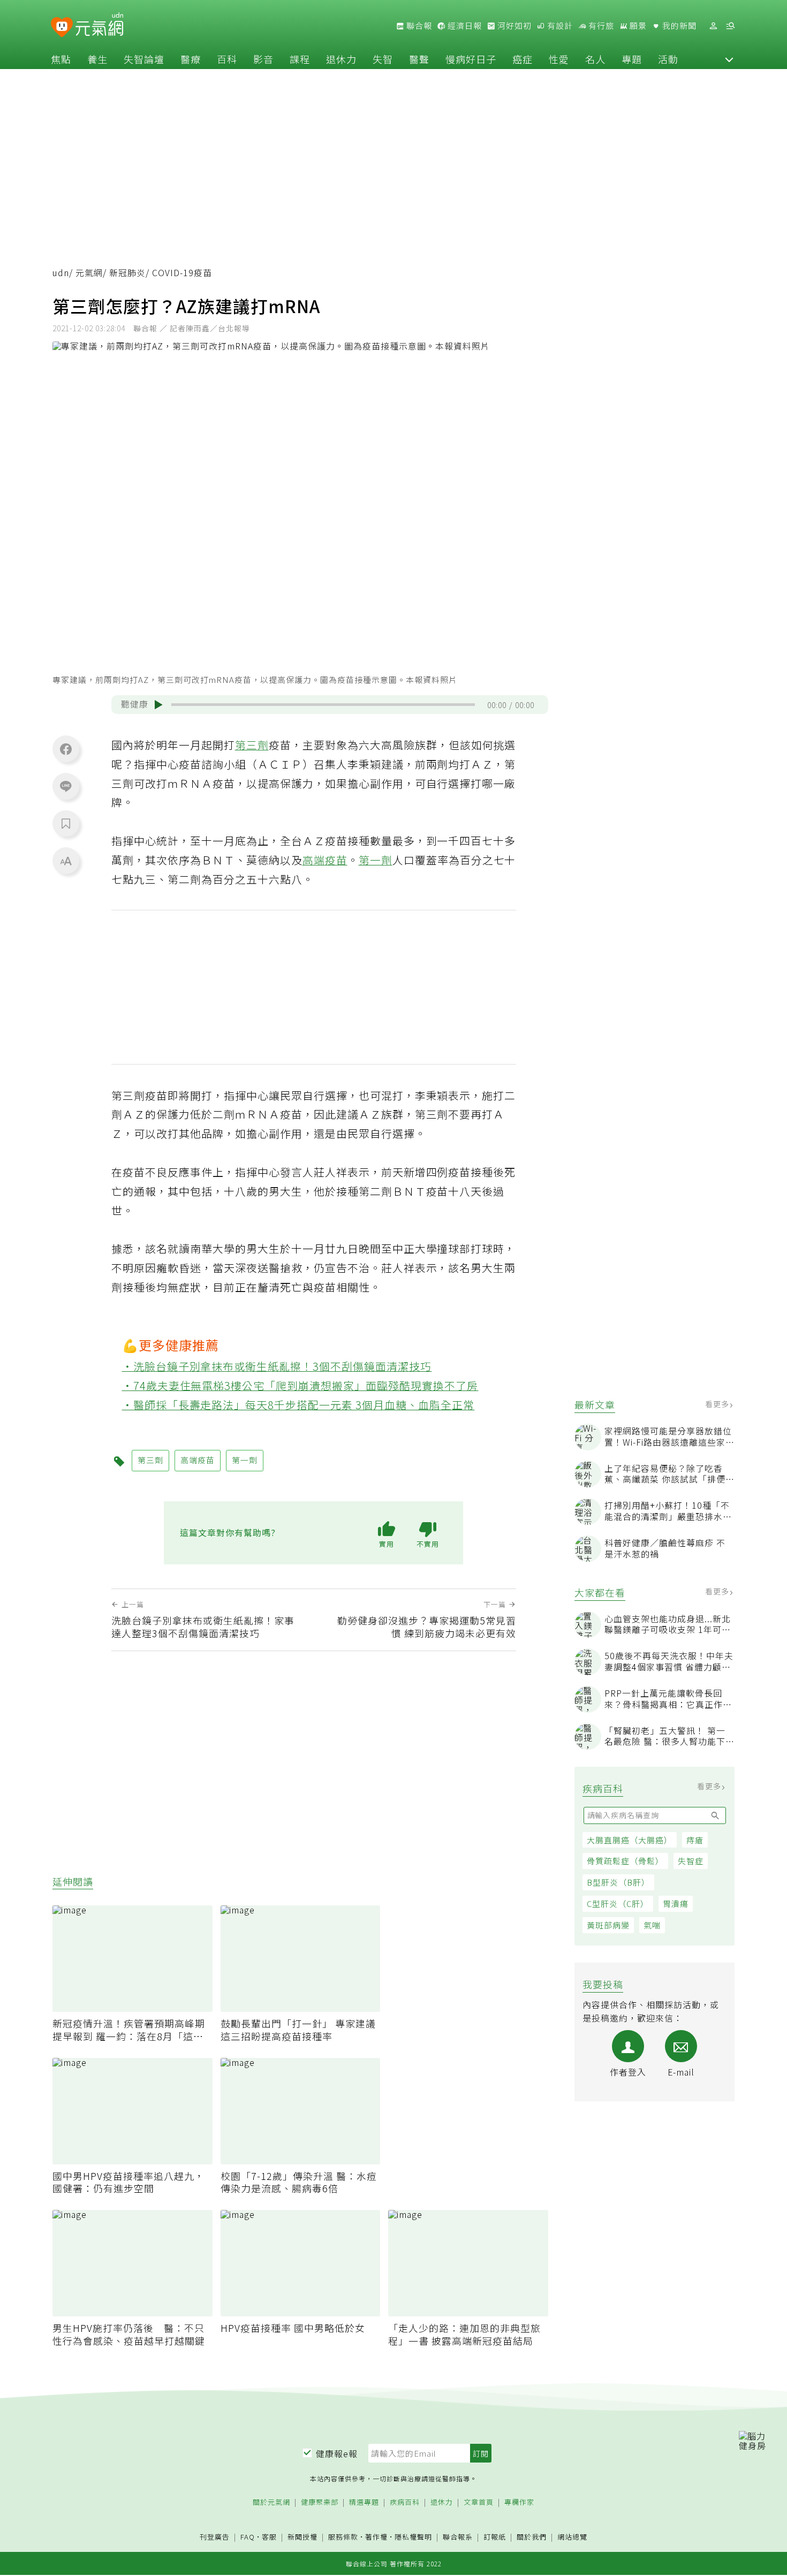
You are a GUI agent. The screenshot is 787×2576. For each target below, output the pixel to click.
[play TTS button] (158, 705)
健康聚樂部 (320, 2502)
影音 (263, 59)
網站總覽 (572, 2537)
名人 (595, 59)
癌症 (523, 59)
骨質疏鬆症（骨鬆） (625, 1861)
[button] (729, 59)
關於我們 (532, 2537)
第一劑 (376, 860)
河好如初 (513, 26)
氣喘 (652, 1925)
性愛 (559, 59)
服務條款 (343, 2537)
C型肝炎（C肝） (618, 1903)
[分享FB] (66, 749)
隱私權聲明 (413, 2537)
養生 (97, 59)
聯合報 (418, 26)
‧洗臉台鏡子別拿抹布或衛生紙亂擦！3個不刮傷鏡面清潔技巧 (277, 1366)
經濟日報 (464, 26)
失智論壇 (144, 59)
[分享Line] (66, 786)
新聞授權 (302, 2537)
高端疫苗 (325, 860)
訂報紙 (495, 2537)
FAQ (248, 2537)
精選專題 (364, 2502)
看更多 (718, 1404)
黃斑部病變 (608, 1925)
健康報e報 (337, 2453)
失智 (383, 59)
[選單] (730, 26)
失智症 (691, 1861)
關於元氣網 (271, 2502)
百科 (227, 59)
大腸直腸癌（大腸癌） (630, 1840)
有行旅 (600, 26)
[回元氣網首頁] (99, 26)
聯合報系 (458, 2537)
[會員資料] (713, 26)
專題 (632, 59)
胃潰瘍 (676, 1903)
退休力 (341, 59)
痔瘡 (695, 1840)
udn (61, 273)
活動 (668, 59)
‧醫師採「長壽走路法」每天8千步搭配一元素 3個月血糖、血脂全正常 (298, 1405)
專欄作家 (519, 2502)
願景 (637, 26)
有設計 (559, 26)
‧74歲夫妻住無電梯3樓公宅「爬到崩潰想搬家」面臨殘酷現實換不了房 (300, 1385)
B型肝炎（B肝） (618, 1882)
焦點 (61, 59)
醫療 (191, 59)
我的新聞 (678, 26)
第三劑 (252, 745)
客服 (269, 2537)
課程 (300, 59)
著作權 (376, 2537)
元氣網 (89, 273)
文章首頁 (479, 2502)
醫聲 (419, 59)
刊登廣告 (215, 2537)
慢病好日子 (471, 59)
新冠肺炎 (127, 273)
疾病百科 (405, 2502)
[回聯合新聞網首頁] (62, 28)
